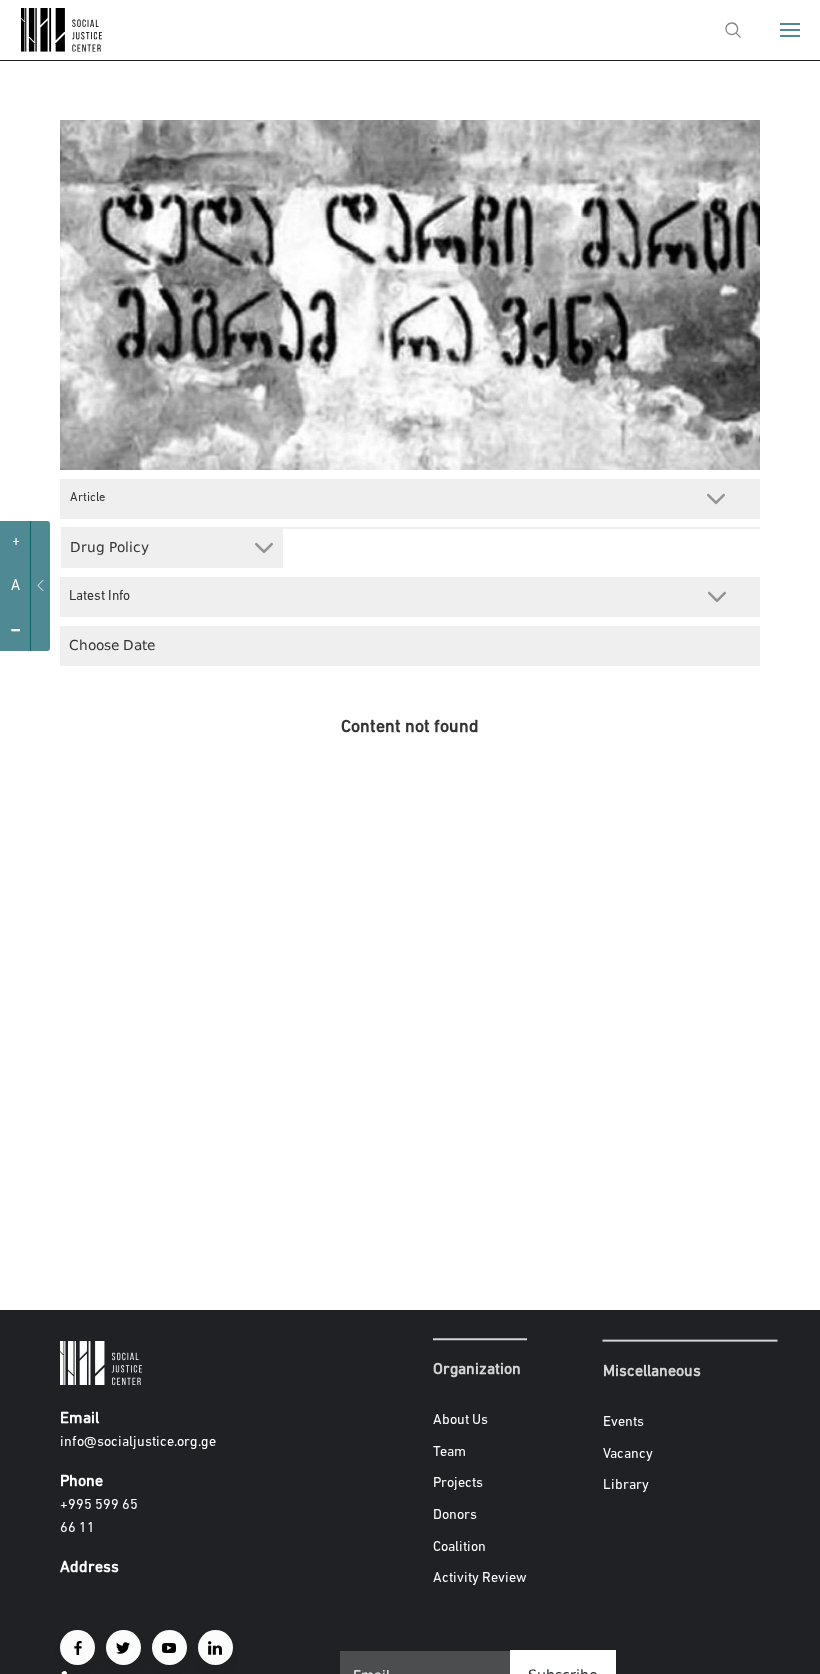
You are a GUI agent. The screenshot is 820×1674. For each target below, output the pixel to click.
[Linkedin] (215, 1647)
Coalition (459, 1547)
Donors (455, 1515)
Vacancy (628, 1453)
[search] (733, 30)
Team (449, 1452)
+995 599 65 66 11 (99, 1517)
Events (623, 1422)
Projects (458, 1484)
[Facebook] (77, 1647)
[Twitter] (123, 1647)
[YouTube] (169, 1647)
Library (626, 1485)
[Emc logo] (52, 47)
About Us (460, 1420)
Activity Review (480, 1578)
